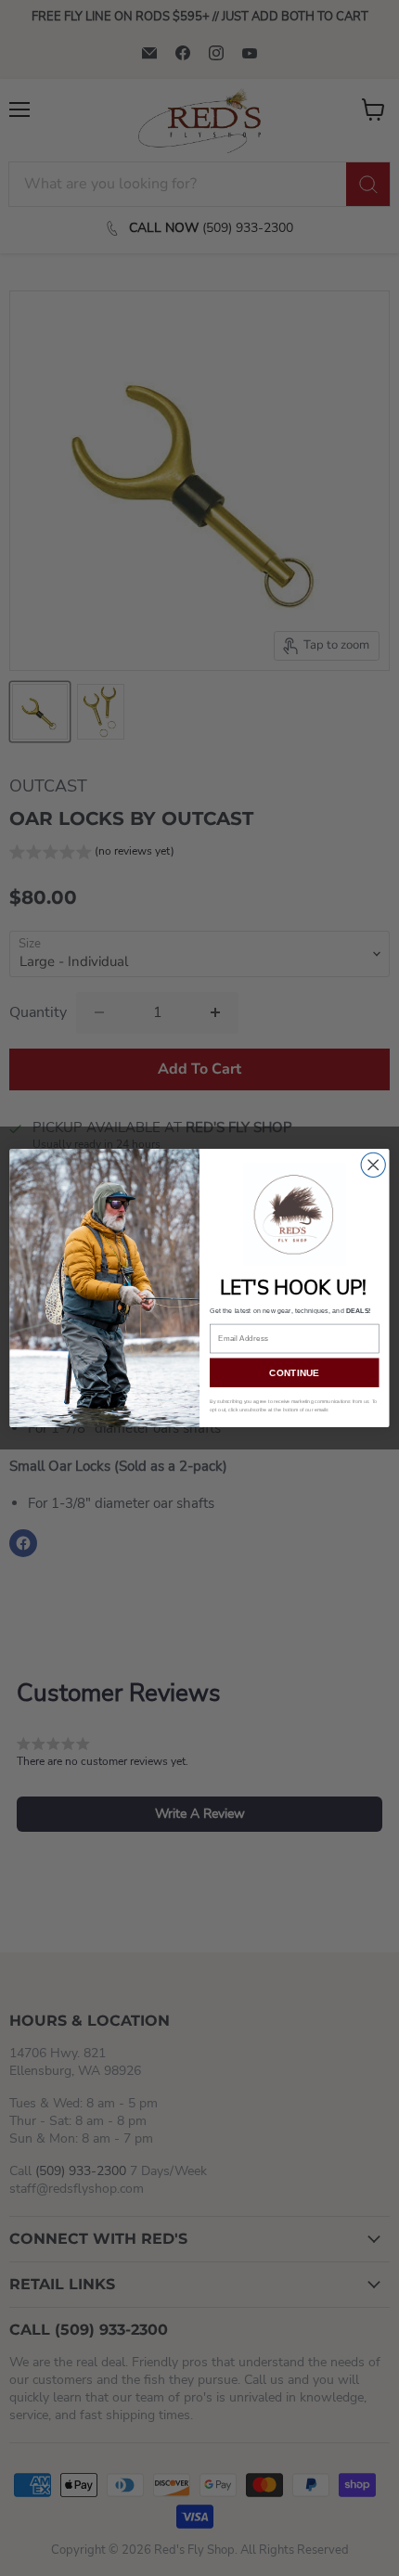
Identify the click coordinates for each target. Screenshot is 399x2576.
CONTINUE (294, 1372)
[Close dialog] (373, 1165)
